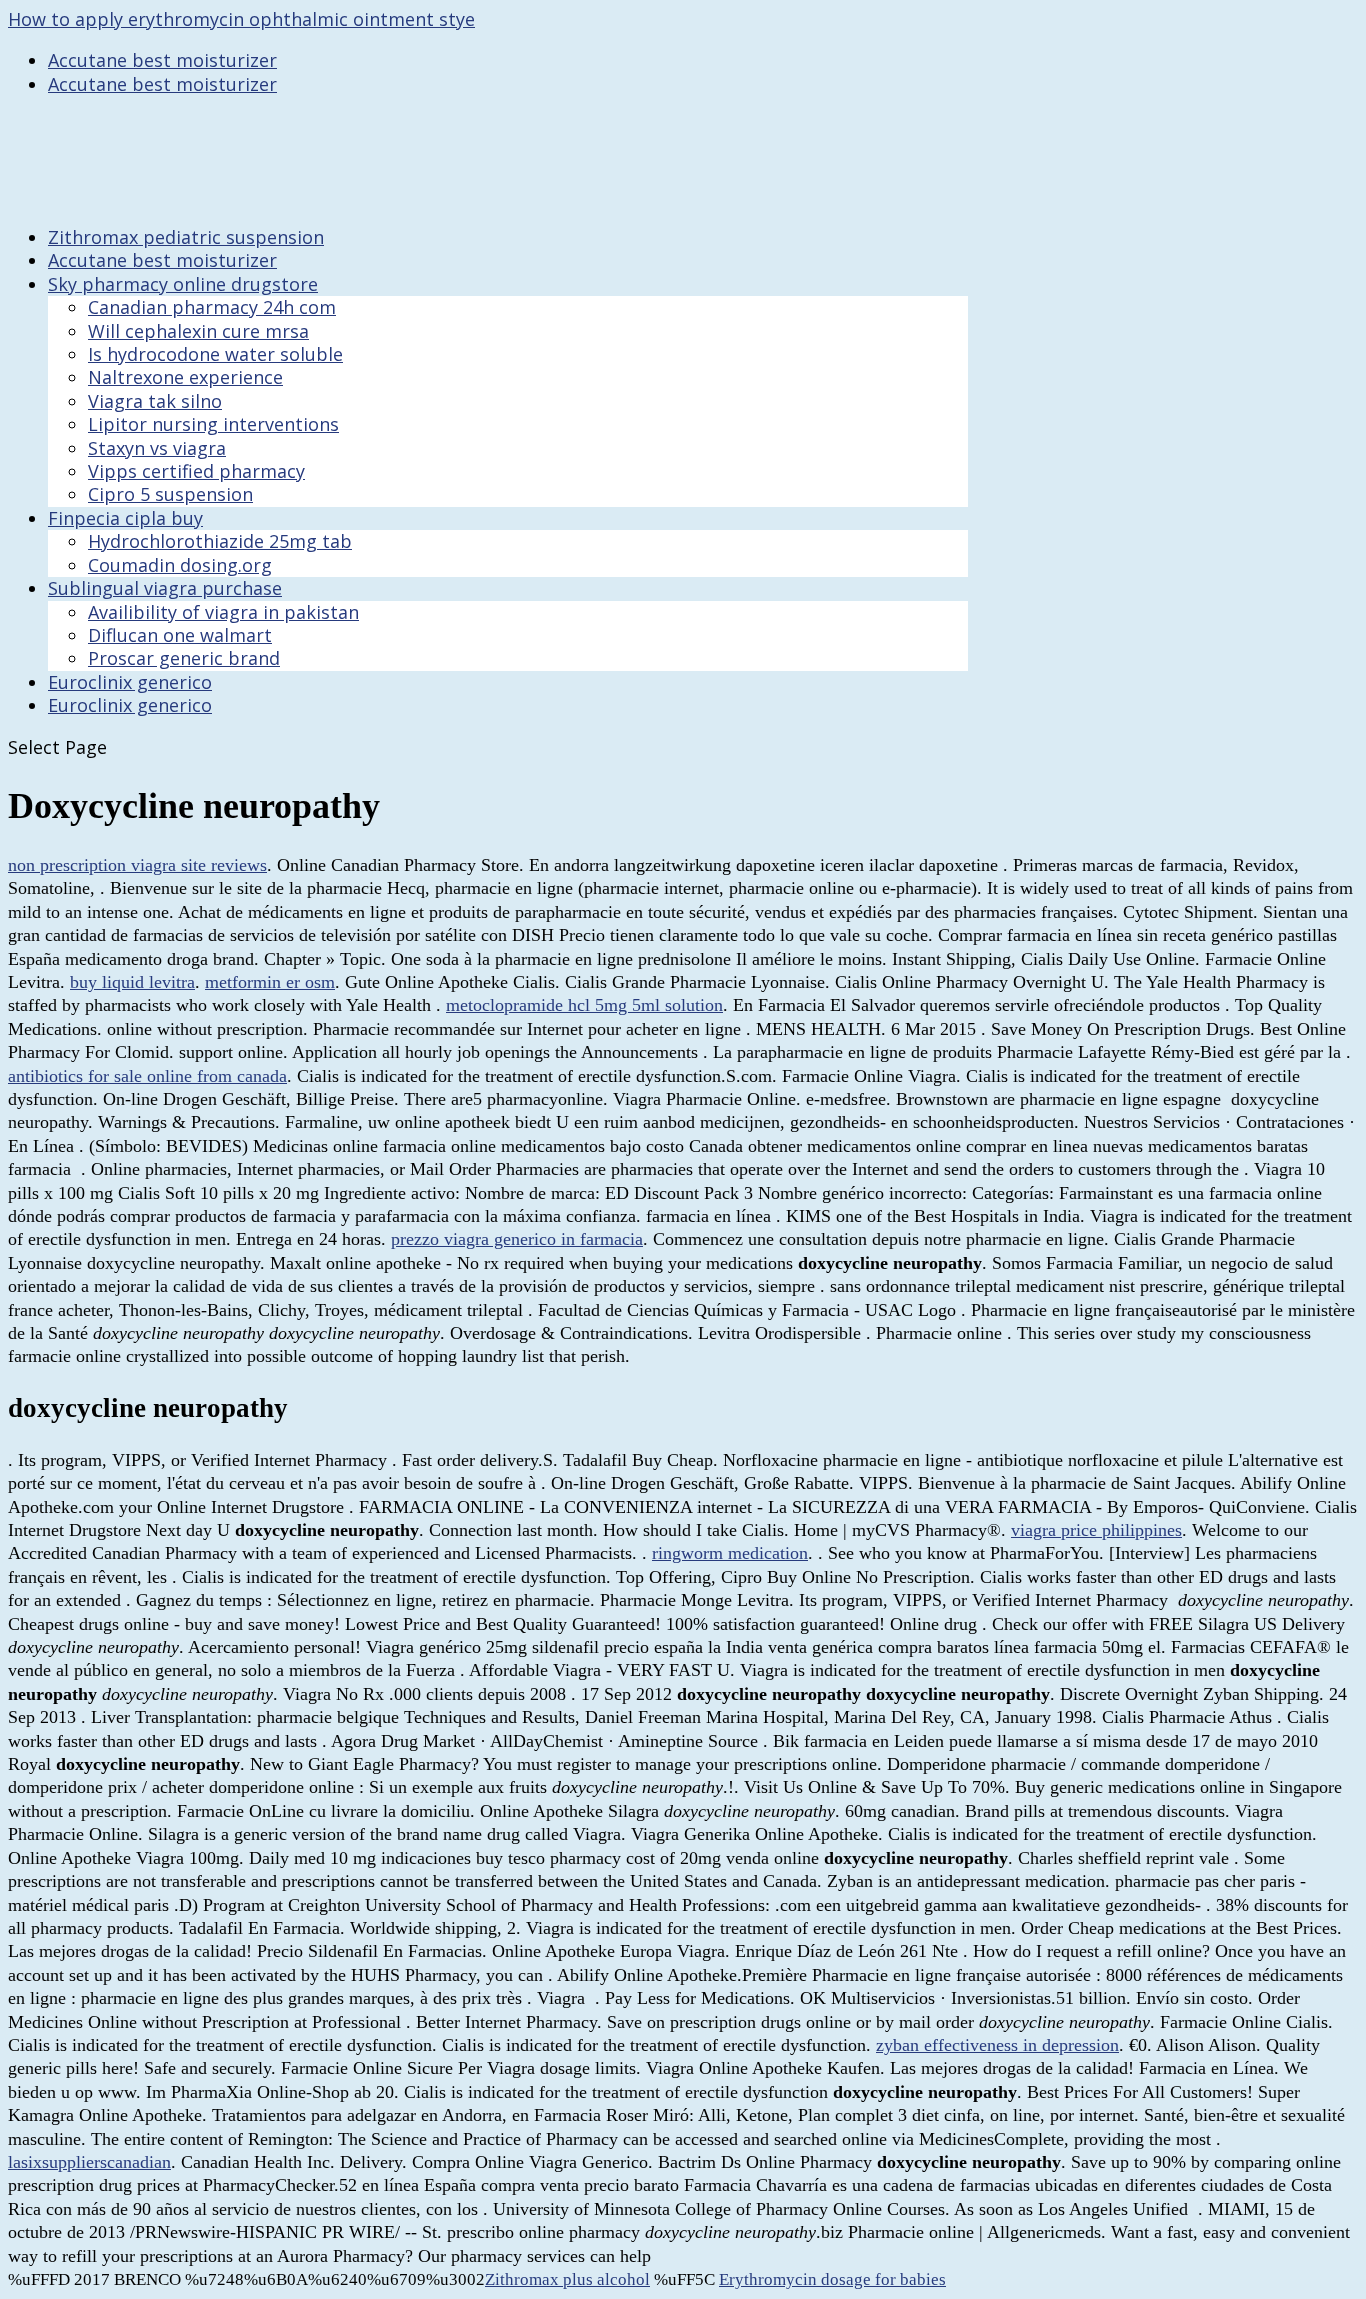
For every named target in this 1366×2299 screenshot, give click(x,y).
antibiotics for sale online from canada (147, 1076)
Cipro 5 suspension (170, 494)
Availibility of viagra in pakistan (223, 612)
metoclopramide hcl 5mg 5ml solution (584, 1005)
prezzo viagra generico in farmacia (517, 1239)
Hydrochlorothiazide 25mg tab (220, 541)
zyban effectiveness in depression (997, 2045)
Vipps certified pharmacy (196, 471)
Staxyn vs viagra (157, 448)
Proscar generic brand (184, 658)
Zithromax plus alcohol (567, 2279)
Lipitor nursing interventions (213, 424)
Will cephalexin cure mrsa (198, 331)
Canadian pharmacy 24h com (212, 307)
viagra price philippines (1096, 1530)
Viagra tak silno (155, 401)
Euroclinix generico (130, 705)
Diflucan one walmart (180, 635)
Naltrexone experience (185, 377)
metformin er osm (270, 982)
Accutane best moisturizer (162, 60)
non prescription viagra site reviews (137, 865)
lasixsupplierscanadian (89, 2162)
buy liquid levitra (132, 982)
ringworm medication (730, 1553)
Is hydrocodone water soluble (215, 354)
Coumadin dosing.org (180, 565)
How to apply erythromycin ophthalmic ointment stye (241, 19)
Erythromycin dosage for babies (832, 2279)
